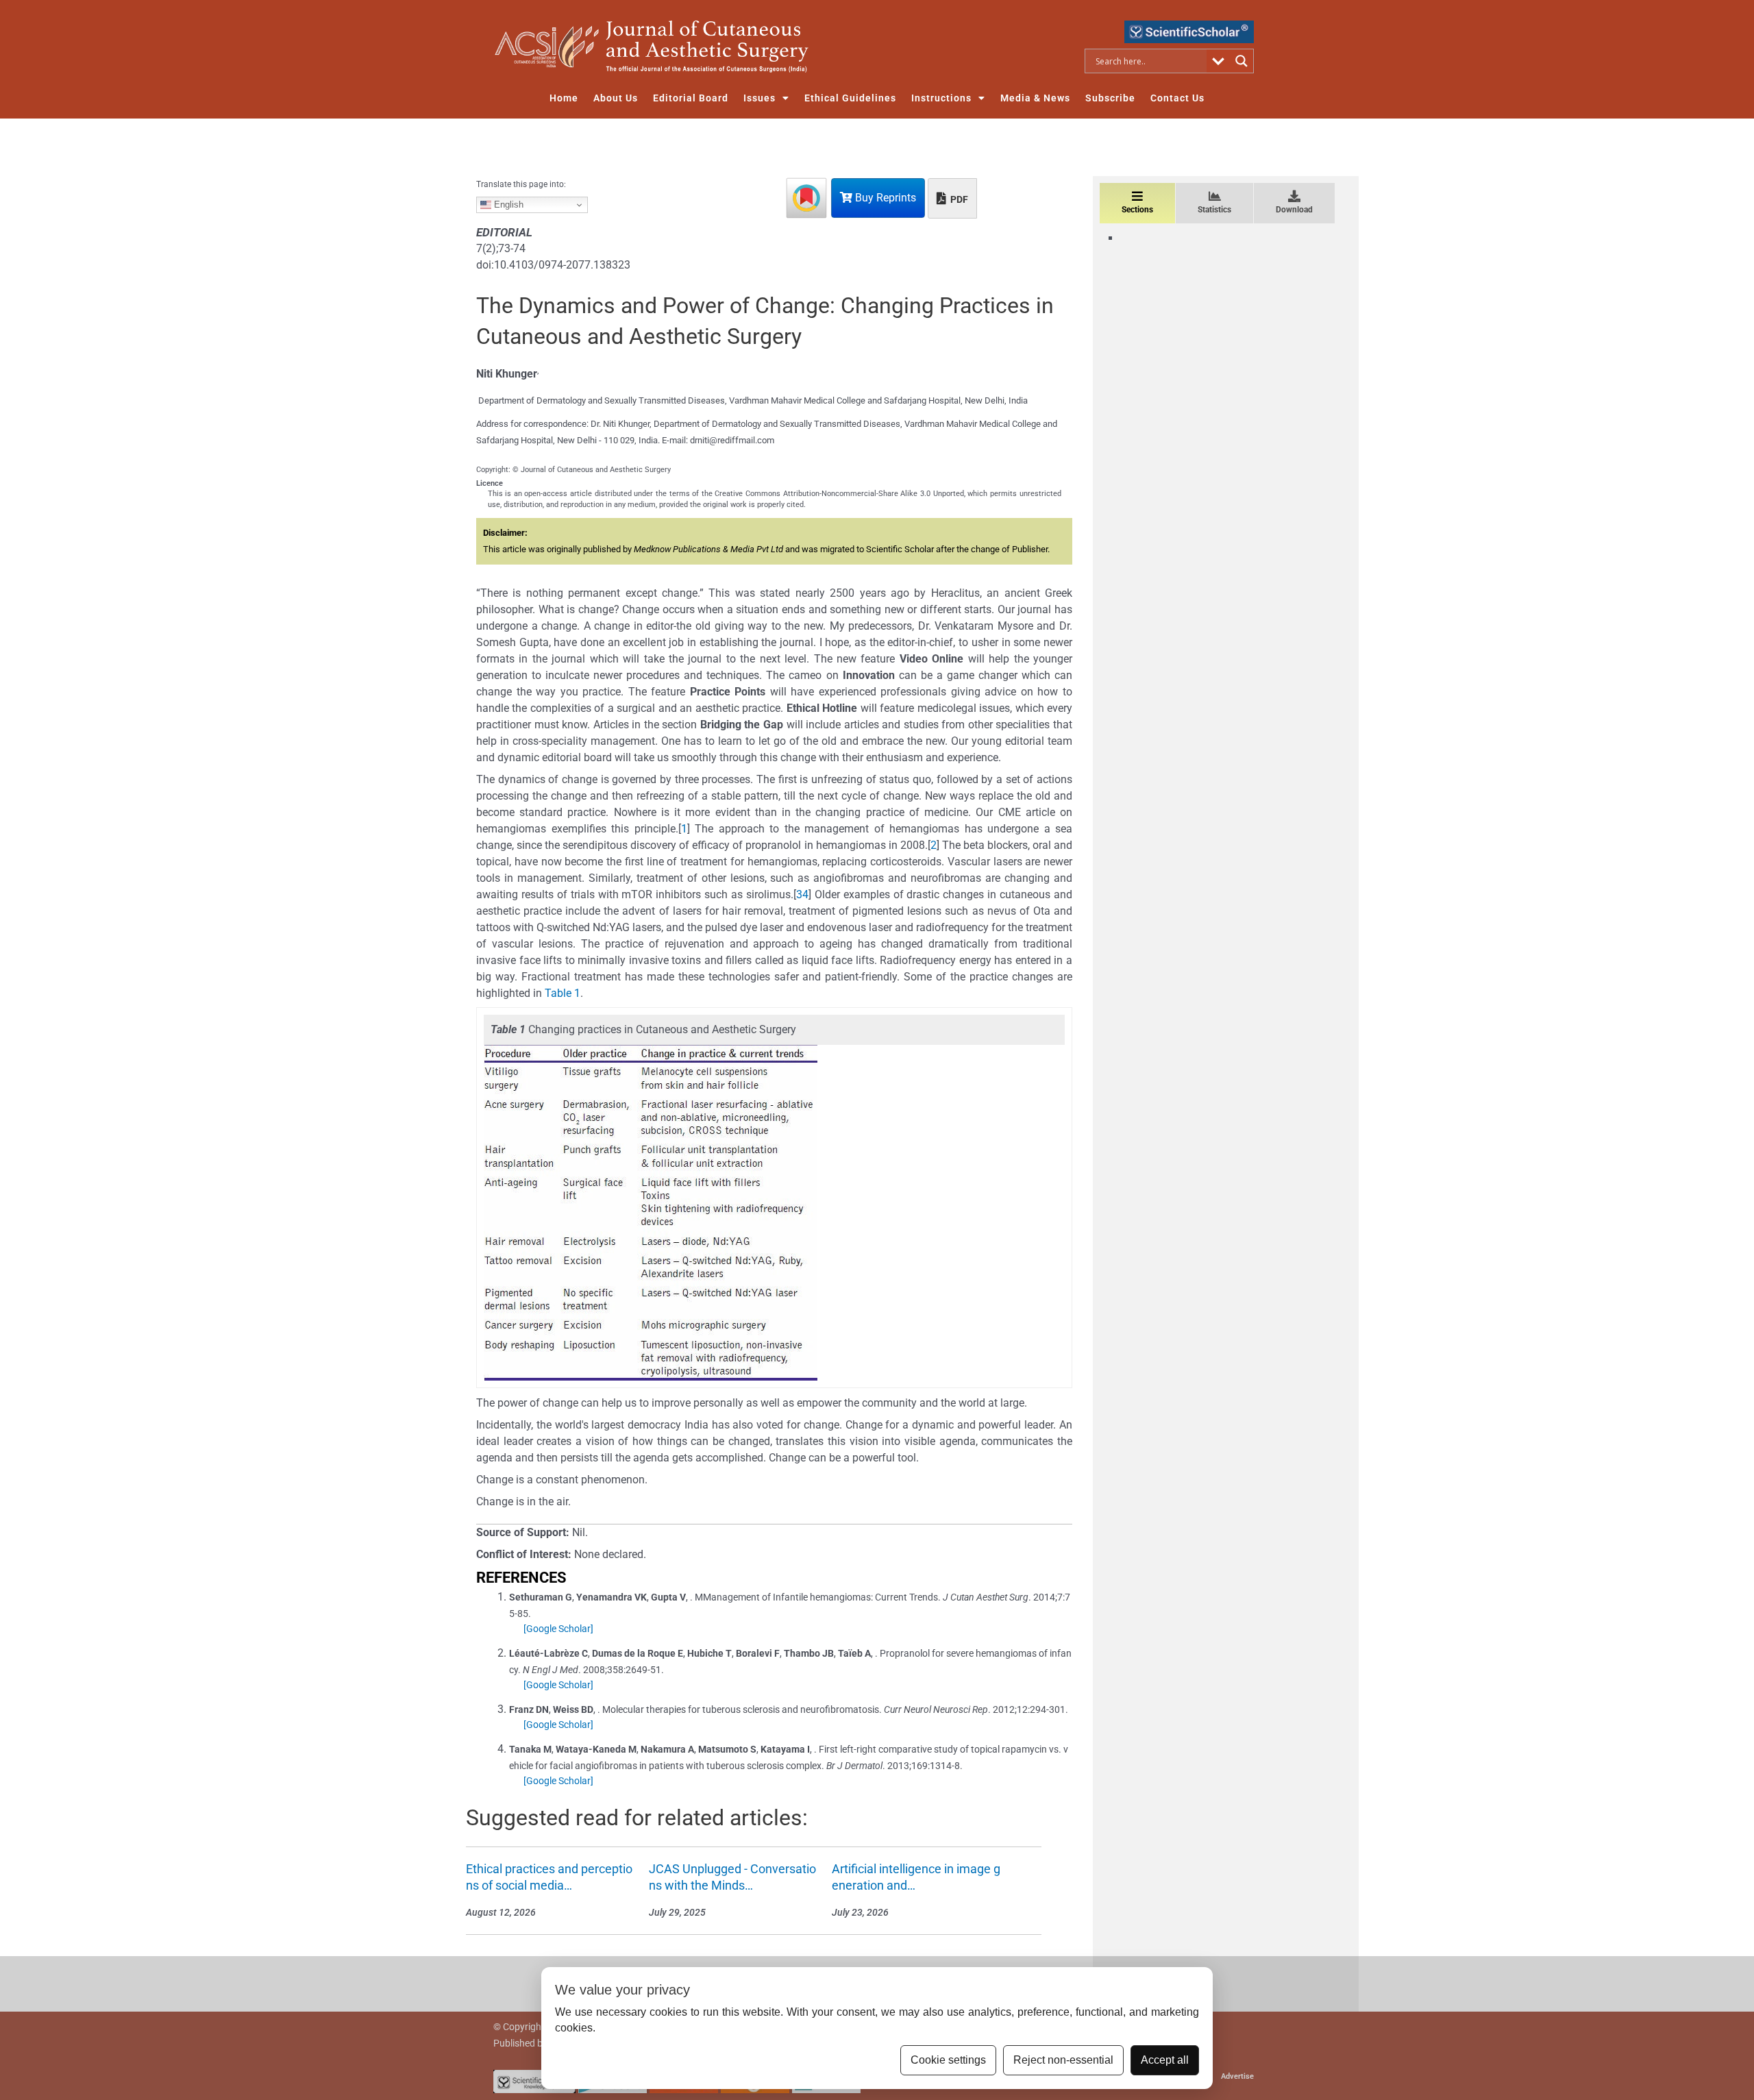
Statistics (1214, 210)
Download (1294, 210)
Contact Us (1177, 98)
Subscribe (1110, 98)
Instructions (941, 98)
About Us (616, 98)
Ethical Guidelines (850, 98)
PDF (958, 199)
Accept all (1165, 2060)
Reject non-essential (1063, 2060)
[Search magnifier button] (1242, 61)
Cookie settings (948, 2060)
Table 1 (563, 993)
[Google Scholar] (558, 1629)
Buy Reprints (884, 198)
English (507, 205)
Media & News (1035, 98)
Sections (1137, 210)
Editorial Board (691, 98)
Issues (759, 98)
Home (564, 98)
